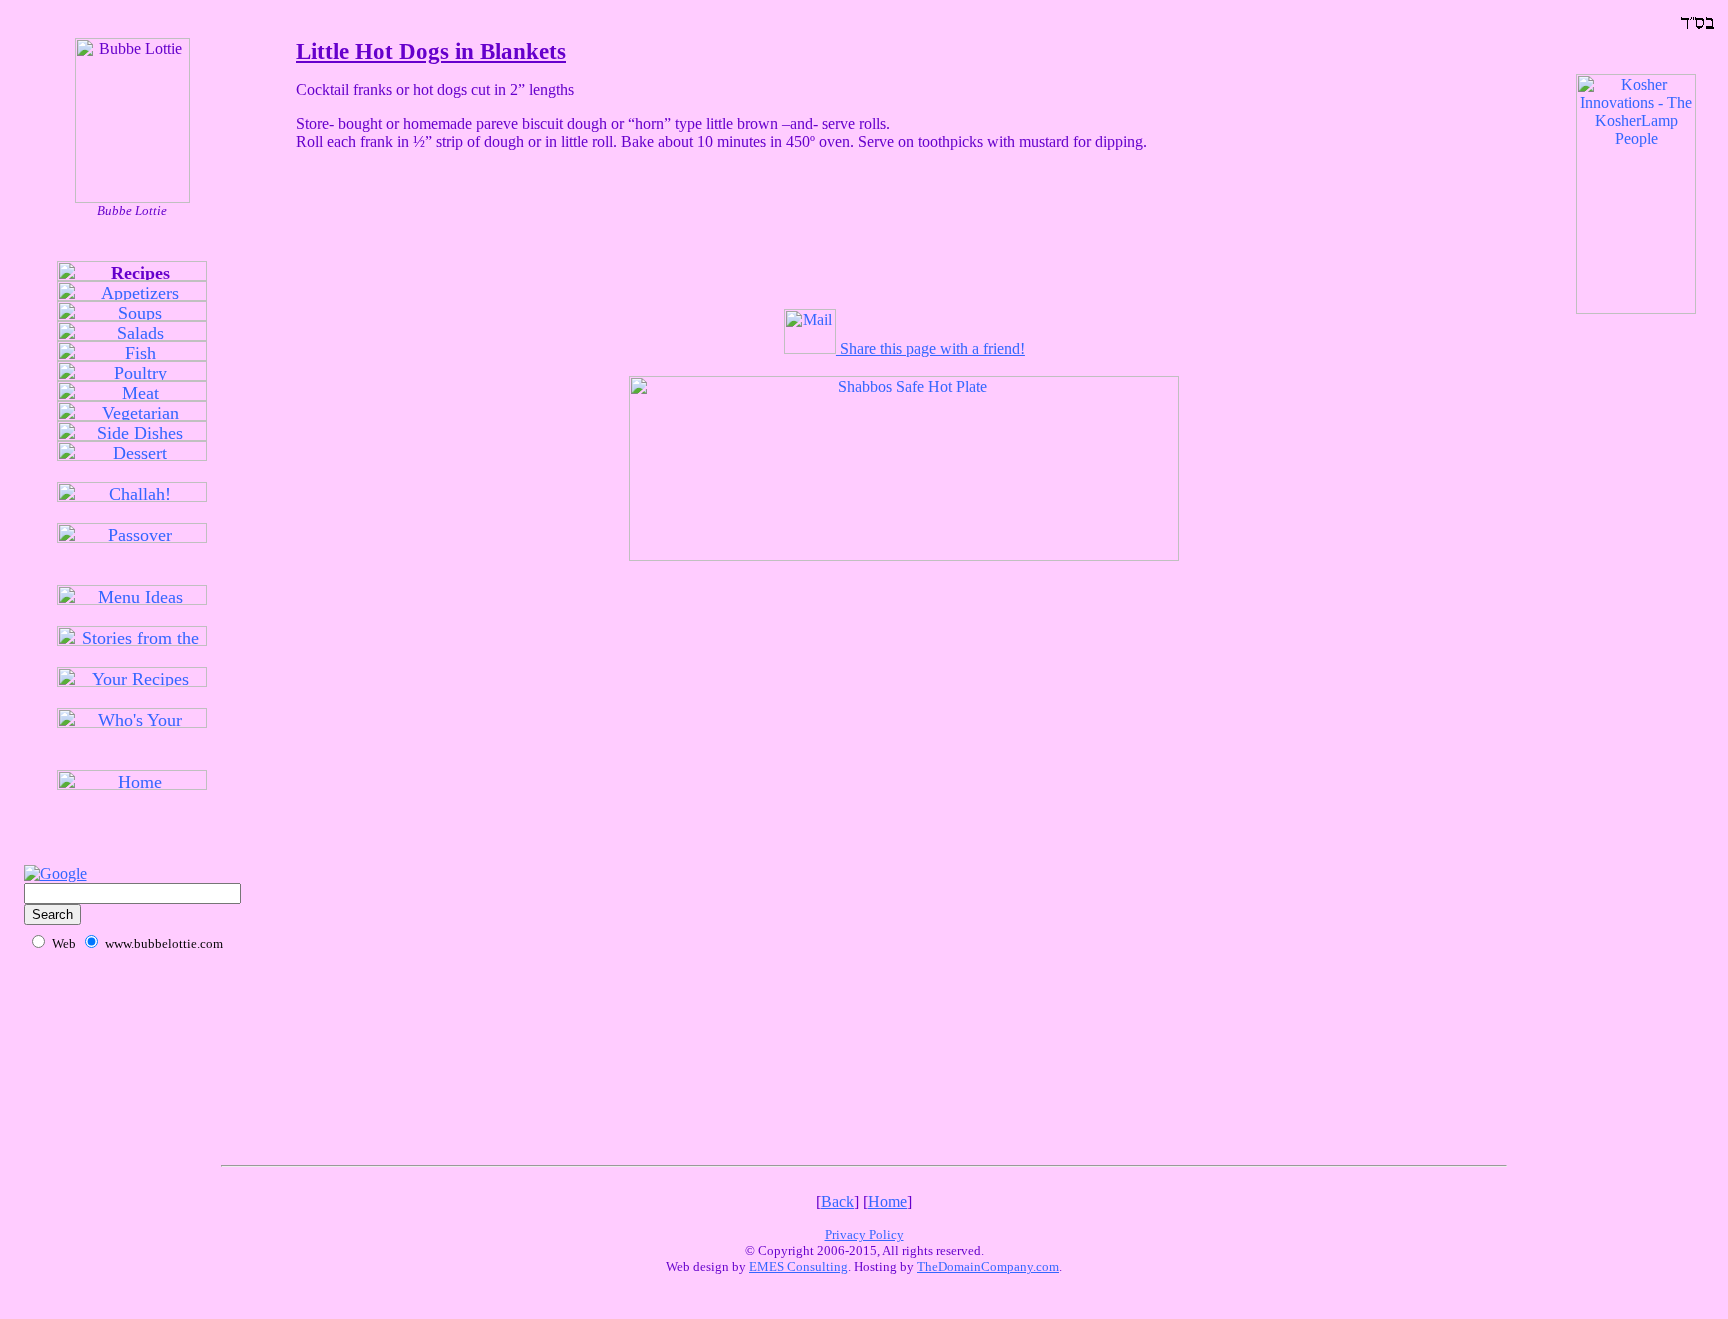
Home (887, 1201)
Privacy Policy (864, 1234)
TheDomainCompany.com (988, 1266)
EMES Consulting (798, 1266)
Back (837, 1201)
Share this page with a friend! (930, 348)
